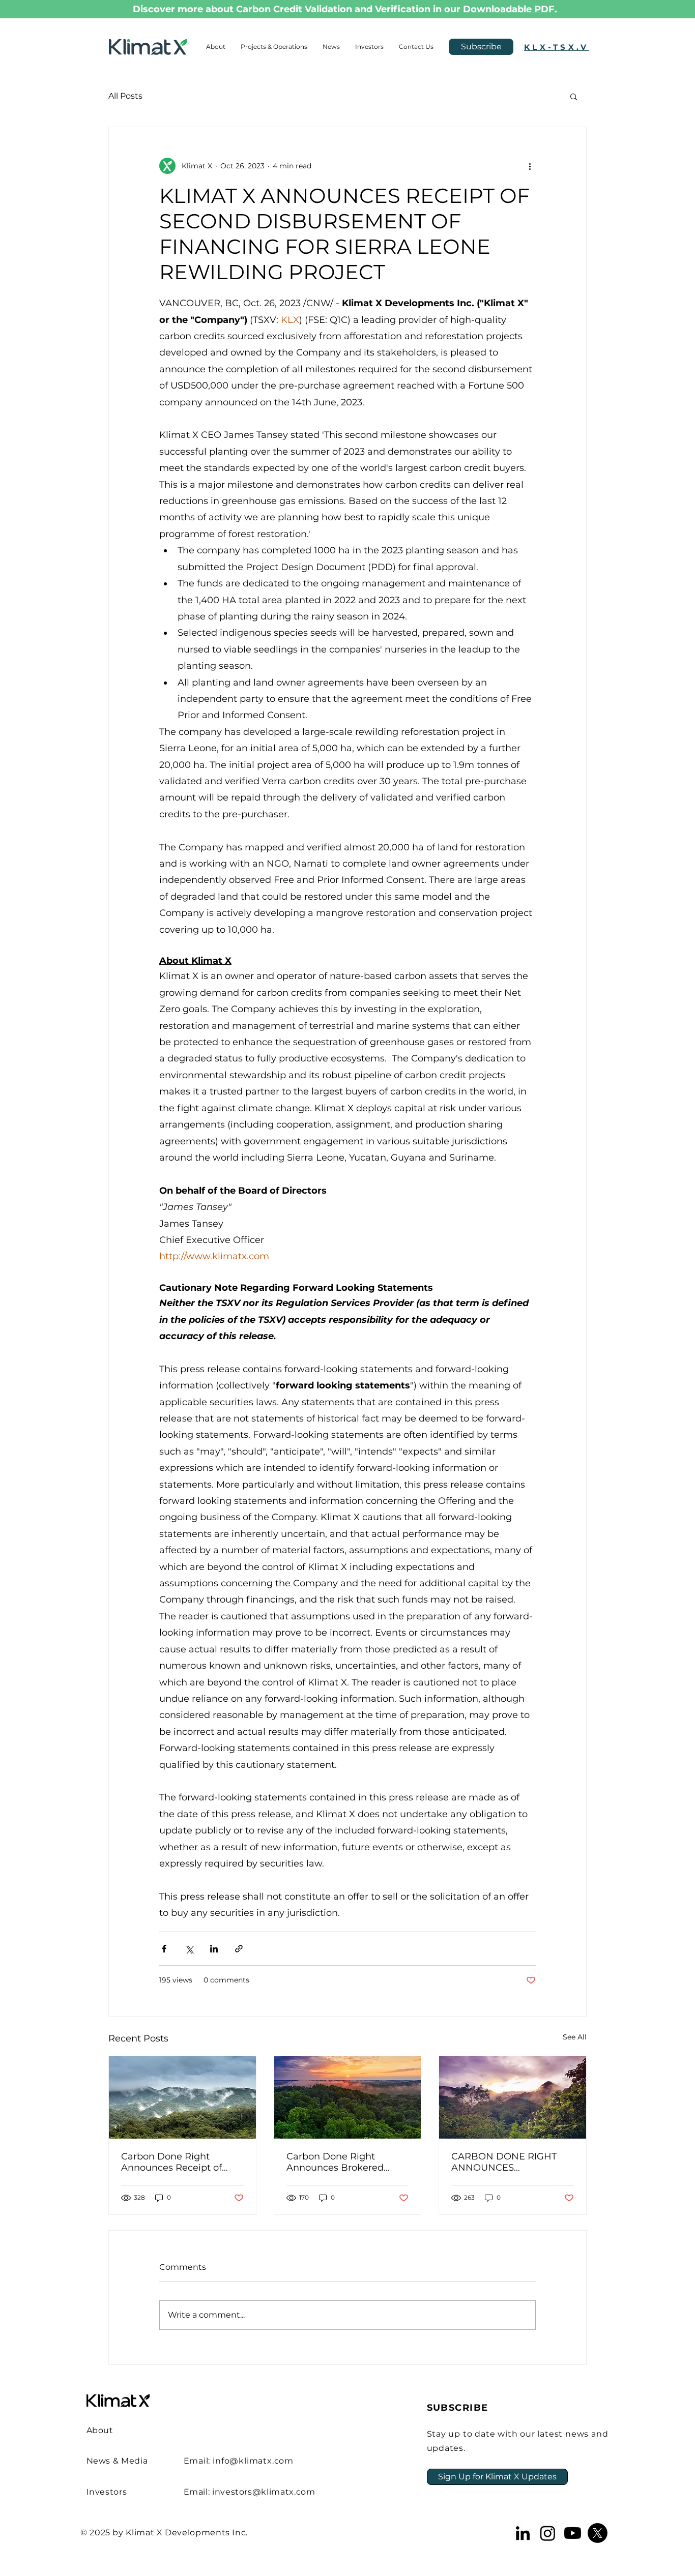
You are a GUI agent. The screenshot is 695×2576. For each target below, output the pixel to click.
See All (575, 2037)
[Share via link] (239, 1949)
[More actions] (530, 166)
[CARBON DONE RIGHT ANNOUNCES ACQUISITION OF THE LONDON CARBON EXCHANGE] (513, 2097)
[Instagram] (548, 2533)
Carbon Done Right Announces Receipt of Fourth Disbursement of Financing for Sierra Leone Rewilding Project (181, 2162)
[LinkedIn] (523, 2533)
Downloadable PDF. (510, 9)
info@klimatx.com (253, 2461)
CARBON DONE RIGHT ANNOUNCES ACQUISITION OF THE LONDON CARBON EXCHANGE (504, 2162)
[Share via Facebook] (164, 1949)
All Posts (125, 96)
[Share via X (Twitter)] (189, 1949)
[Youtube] (573, 2533)
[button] (574, 96)
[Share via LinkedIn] (214, 1949)
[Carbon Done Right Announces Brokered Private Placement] (348, 2097)
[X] (598, 2533)
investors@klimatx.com (264, 2492)
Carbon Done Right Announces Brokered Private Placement (335, 2162)
